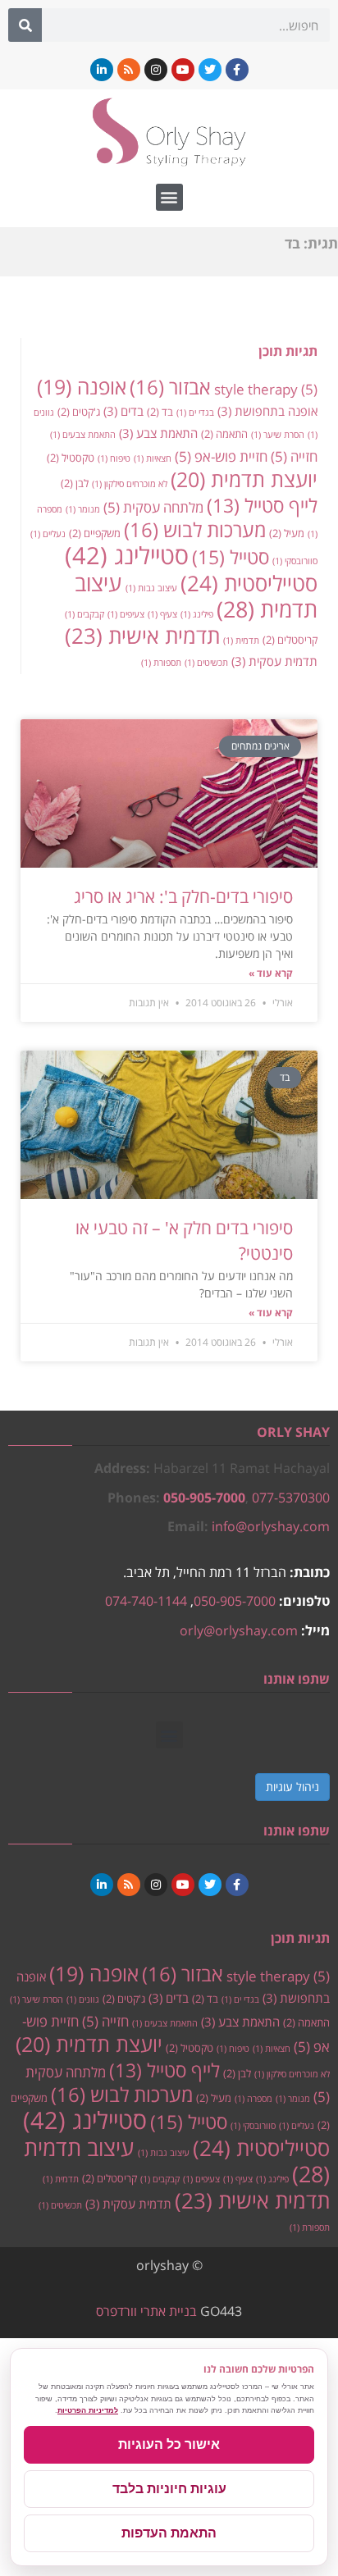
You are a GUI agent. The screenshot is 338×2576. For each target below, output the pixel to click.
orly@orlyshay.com (239, 1630)
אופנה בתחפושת (267, 411)
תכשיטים (206, 663)
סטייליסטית (249, 583)
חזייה (294, 456)
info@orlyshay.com (271, 1526)
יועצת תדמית (244, 479)
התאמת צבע (158, 433)
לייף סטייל (262, 506)
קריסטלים (290, 640)
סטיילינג (127, 555)
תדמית (241, 641)
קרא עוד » (271, 973)
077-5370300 (291, 1498)
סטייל (231, 557)
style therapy (266, 389)
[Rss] (129, 70)
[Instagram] (156, 70)
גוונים (83, 1999)
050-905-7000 (204, 1498)
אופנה (82, 387)
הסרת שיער (278, 435)
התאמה (224, 434)
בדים (123, 411)
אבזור (170, 387)
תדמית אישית (142, 636)
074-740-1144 (146, 1601)
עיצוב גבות (151, 588)
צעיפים (126, 614)
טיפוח (114, 458)
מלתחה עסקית (153, 507)
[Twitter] (210, 70)
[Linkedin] (102, 70)
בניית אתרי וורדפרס (146, 2311)
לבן (75, 483)
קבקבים (84, 614)
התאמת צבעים (83, 435)
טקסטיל (71, 458)
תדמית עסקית (274, 661)
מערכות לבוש (195, 530)
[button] (169, 197)
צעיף (162, 614)
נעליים (48, 534)
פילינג (197, 614)
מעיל (287, 533)
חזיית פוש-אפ (221, 456)
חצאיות (153, 458)
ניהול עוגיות (292, 1787)
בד (160, 412)
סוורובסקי (295, 561)
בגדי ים (195, 413)
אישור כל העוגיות (169, 2444)
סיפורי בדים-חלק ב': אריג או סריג (183, 896)
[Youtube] (183, 70)
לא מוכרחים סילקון (130, 484)
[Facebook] (237, 70)
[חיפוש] (25, 25)
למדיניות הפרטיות (88, 2410)
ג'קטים (79, 412)
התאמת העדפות (169, 2533)
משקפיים (95, 533)
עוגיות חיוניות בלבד (169, 2489)
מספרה (253, 2099)
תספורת (161, 663)
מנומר (83, 509)
